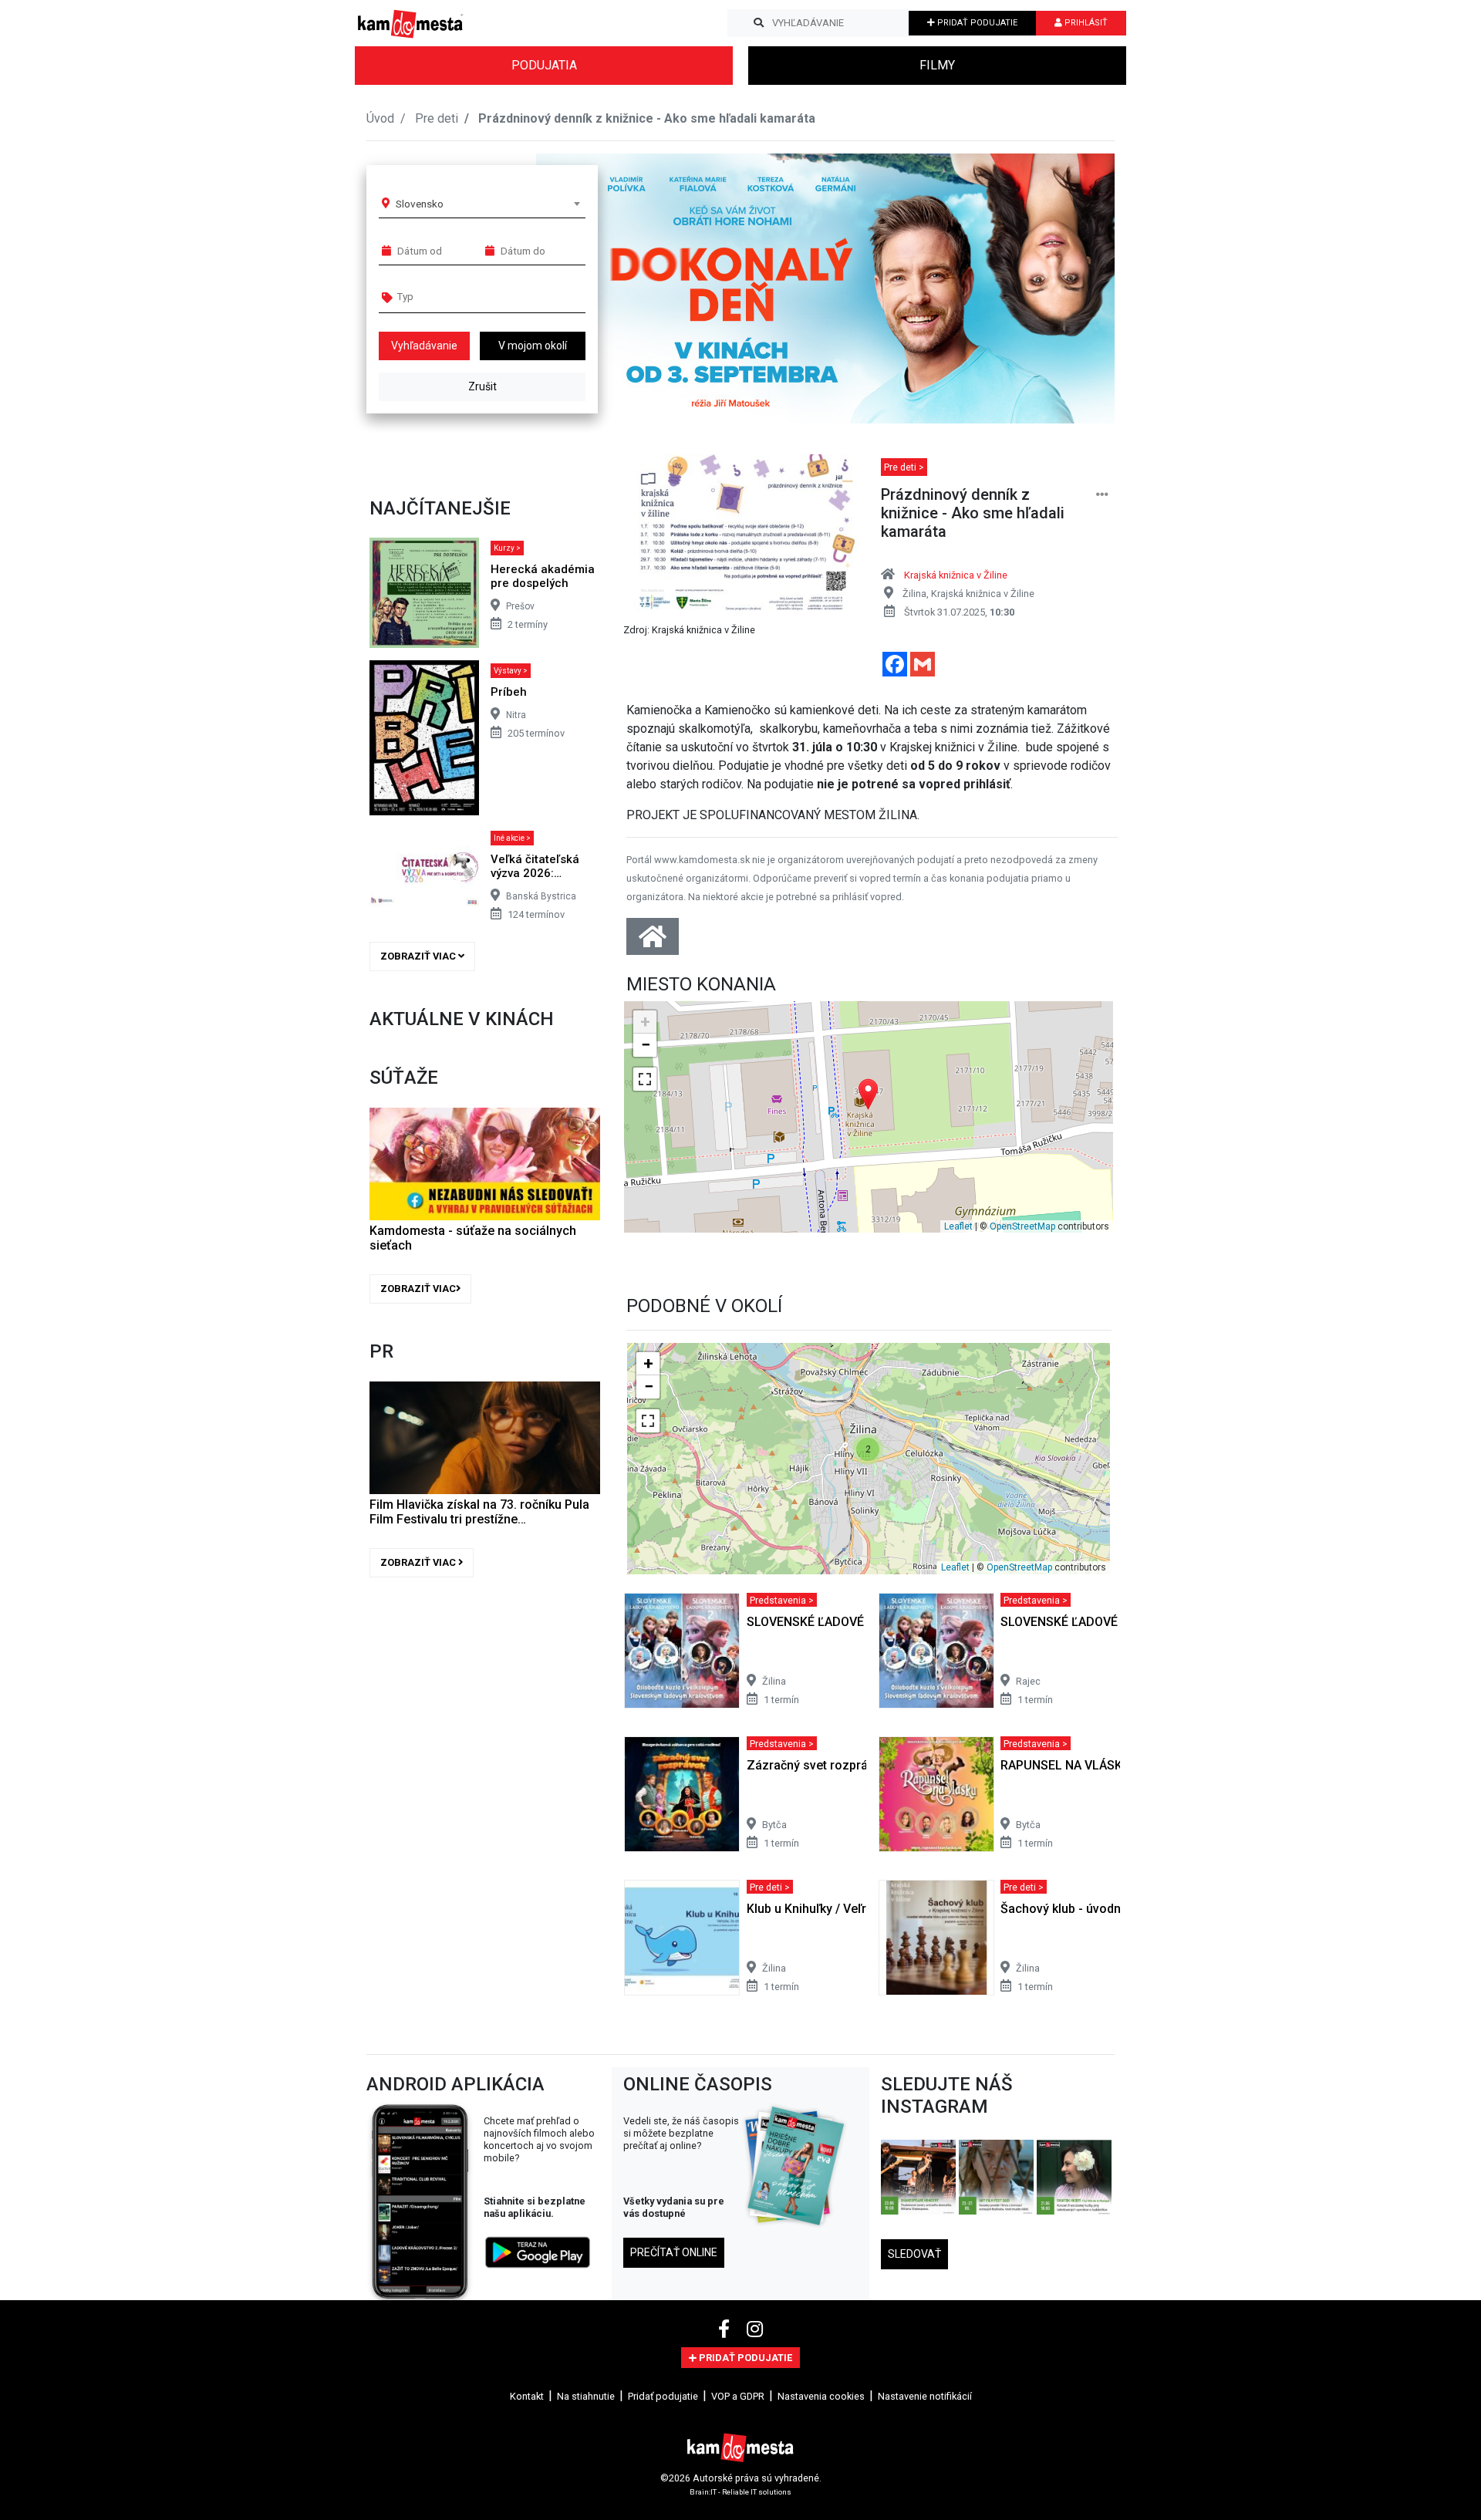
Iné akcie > (512, 838)
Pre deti (437, 118)
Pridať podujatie (663, 2396)
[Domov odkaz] (653, 941)
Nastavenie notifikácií (925, 2396)
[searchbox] (456, 296)
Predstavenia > (782, 1599)
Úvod (380, 118)
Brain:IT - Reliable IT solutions (740, 2491)
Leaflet (958, 1226)
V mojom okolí (533, 346)
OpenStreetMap (1022, 1226)
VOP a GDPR (738, 2396)
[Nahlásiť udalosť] (1102, 495)
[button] (1072, 288)
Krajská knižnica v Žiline (956, 575)
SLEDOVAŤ (914, 2254)
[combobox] (487, 204)
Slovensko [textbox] (420, 204)
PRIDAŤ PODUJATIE (976, 23)
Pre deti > (904, 467)
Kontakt (527, 2396)
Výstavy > (511, 671)
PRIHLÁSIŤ (1085, 23)
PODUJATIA (544, 65)
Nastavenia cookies (821, 2396)
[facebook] (726, 2329)
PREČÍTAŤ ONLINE (674, 2252)
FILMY (937, 65)
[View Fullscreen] (645, 1079)
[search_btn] (759, 23)
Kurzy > (507, 548)
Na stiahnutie (586, 2396)
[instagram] (755, 2329)
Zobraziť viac (419, 956)
